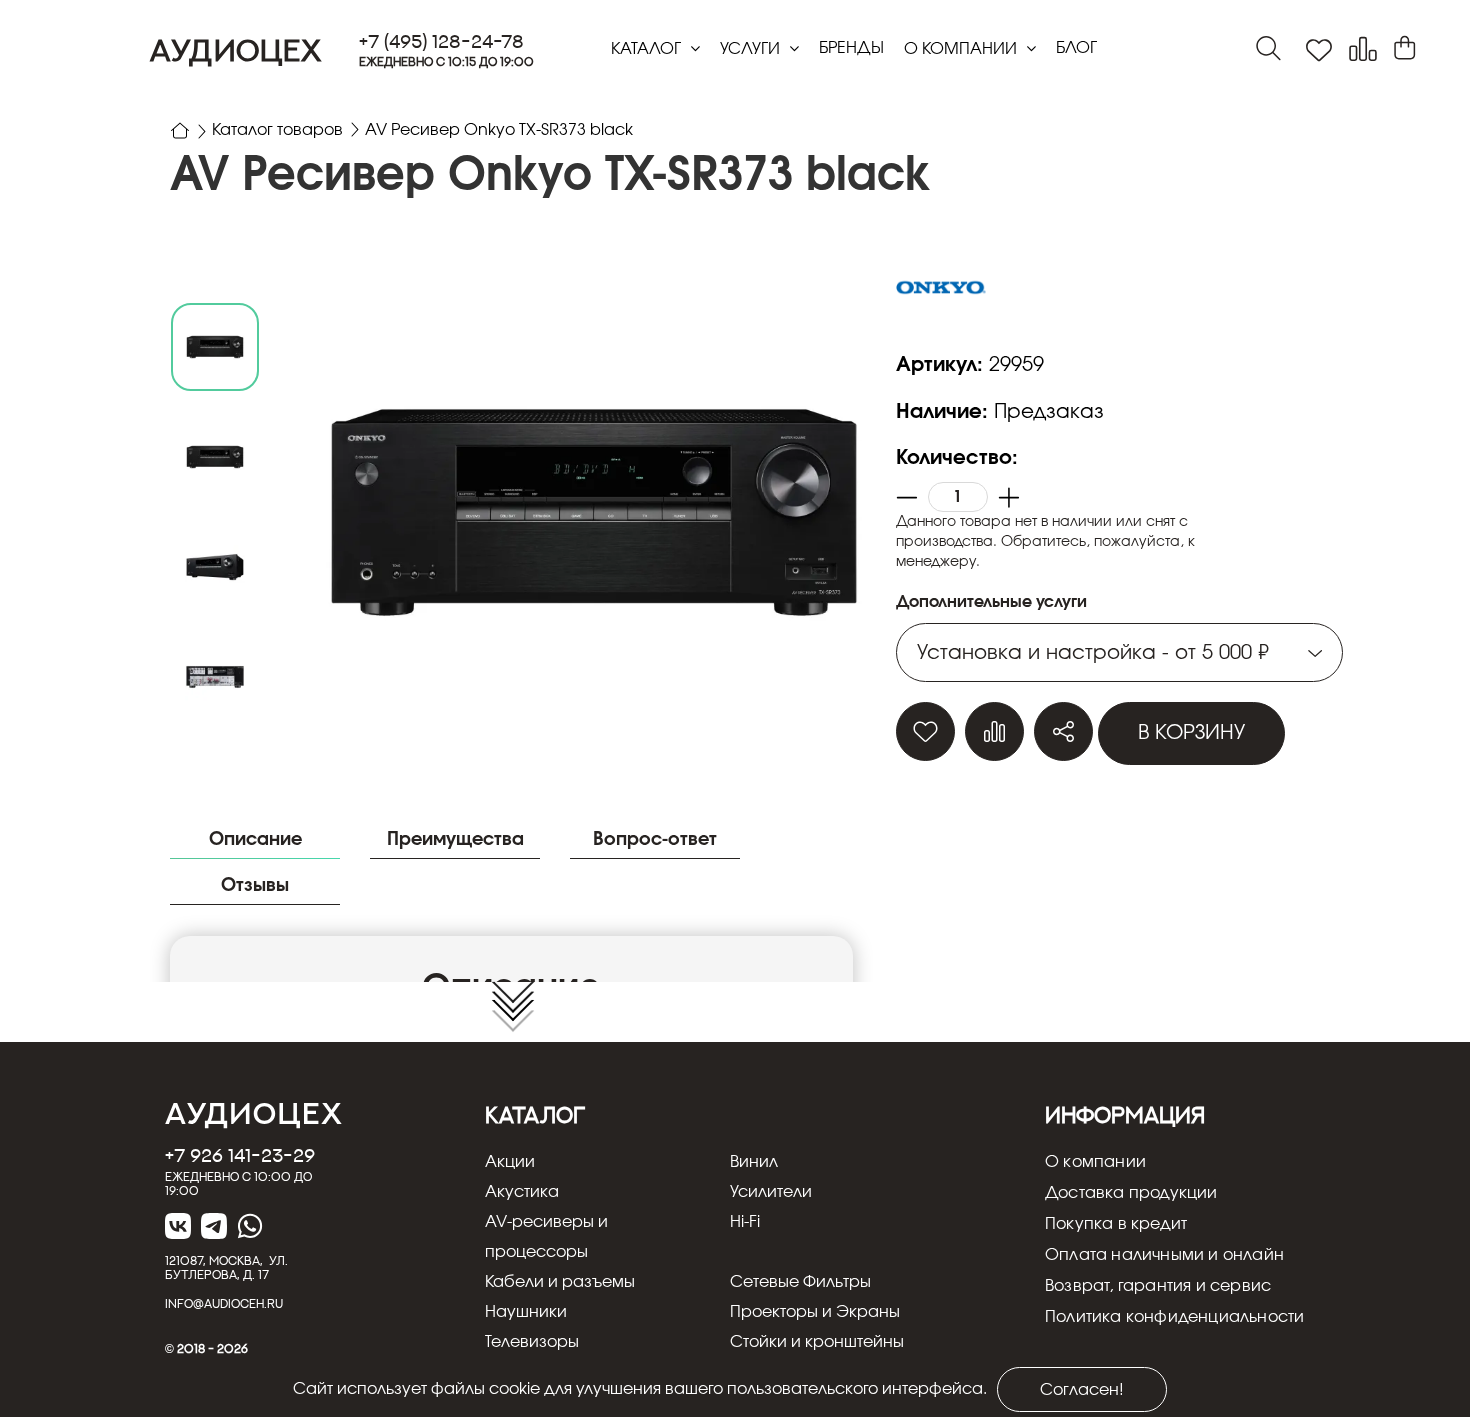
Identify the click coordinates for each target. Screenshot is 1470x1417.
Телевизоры (532, 1342)
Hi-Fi (745, 1222)
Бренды (851, 48)
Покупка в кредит (1116, 1224)
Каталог (648, 49)
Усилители (771, 1192)
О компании (962, 49)
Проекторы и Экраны (815, 1312)
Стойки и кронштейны (817, 1342)
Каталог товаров (277, 130)
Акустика (522, 1192)
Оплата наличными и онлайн (1164, 1255)
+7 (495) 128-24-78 (441, 41)
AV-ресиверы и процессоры (546, 1237)
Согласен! (1082, 1390)
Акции (510, 1162)
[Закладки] (1318, 50)
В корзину (1191, 733)
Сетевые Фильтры (800, 1282)
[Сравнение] (1363, 50)
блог (1076, 48)
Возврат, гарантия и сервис (1158, 1286)
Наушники (526, 1312)
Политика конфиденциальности (1174, 1317)
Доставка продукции (1131, 1193)
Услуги (752, 49)
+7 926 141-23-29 (240, 1155)
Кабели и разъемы (560, 1282)
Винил (754, 1162)
